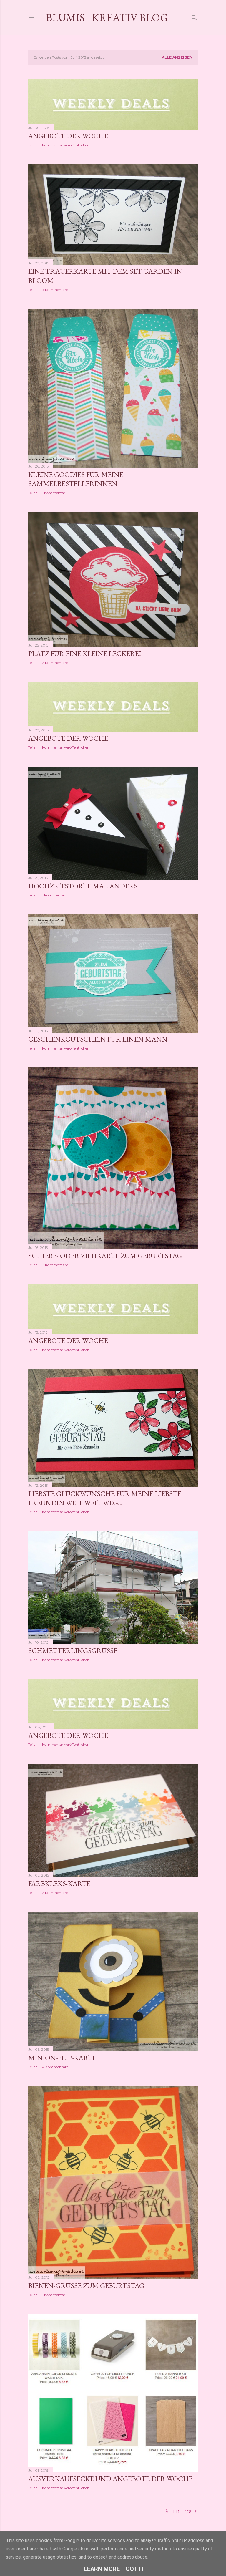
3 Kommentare (55, 290)
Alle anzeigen (177, 57)
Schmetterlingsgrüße (73, 1651)
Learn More (102, 2569)
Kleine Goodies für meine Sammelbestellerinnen (76, 479)
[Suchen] (194, 16)
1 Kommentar (54, 493)
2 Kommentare (55, 663)
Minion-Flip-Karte (62, 2058)
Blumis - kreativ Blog (107, 18)
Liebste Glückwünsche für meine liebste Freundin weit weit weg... (105, 1498)
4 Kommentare (55, 2067)
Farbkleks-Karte (59, 1883)
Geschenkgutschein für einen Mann (98, 1039)
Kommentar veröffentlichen (66, 145)
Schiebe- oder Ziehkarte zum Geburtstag (105, 1256)
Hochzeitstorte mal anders (83, 886)
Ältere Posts (182, 2512)
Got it (135, 2569)
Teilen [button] (33, 145)
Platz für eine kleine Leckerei (85, 653)
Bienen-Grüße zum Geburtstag (86, 2286)
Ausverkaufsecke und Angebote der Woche (110, 2479)
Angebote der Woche (68, 136)
